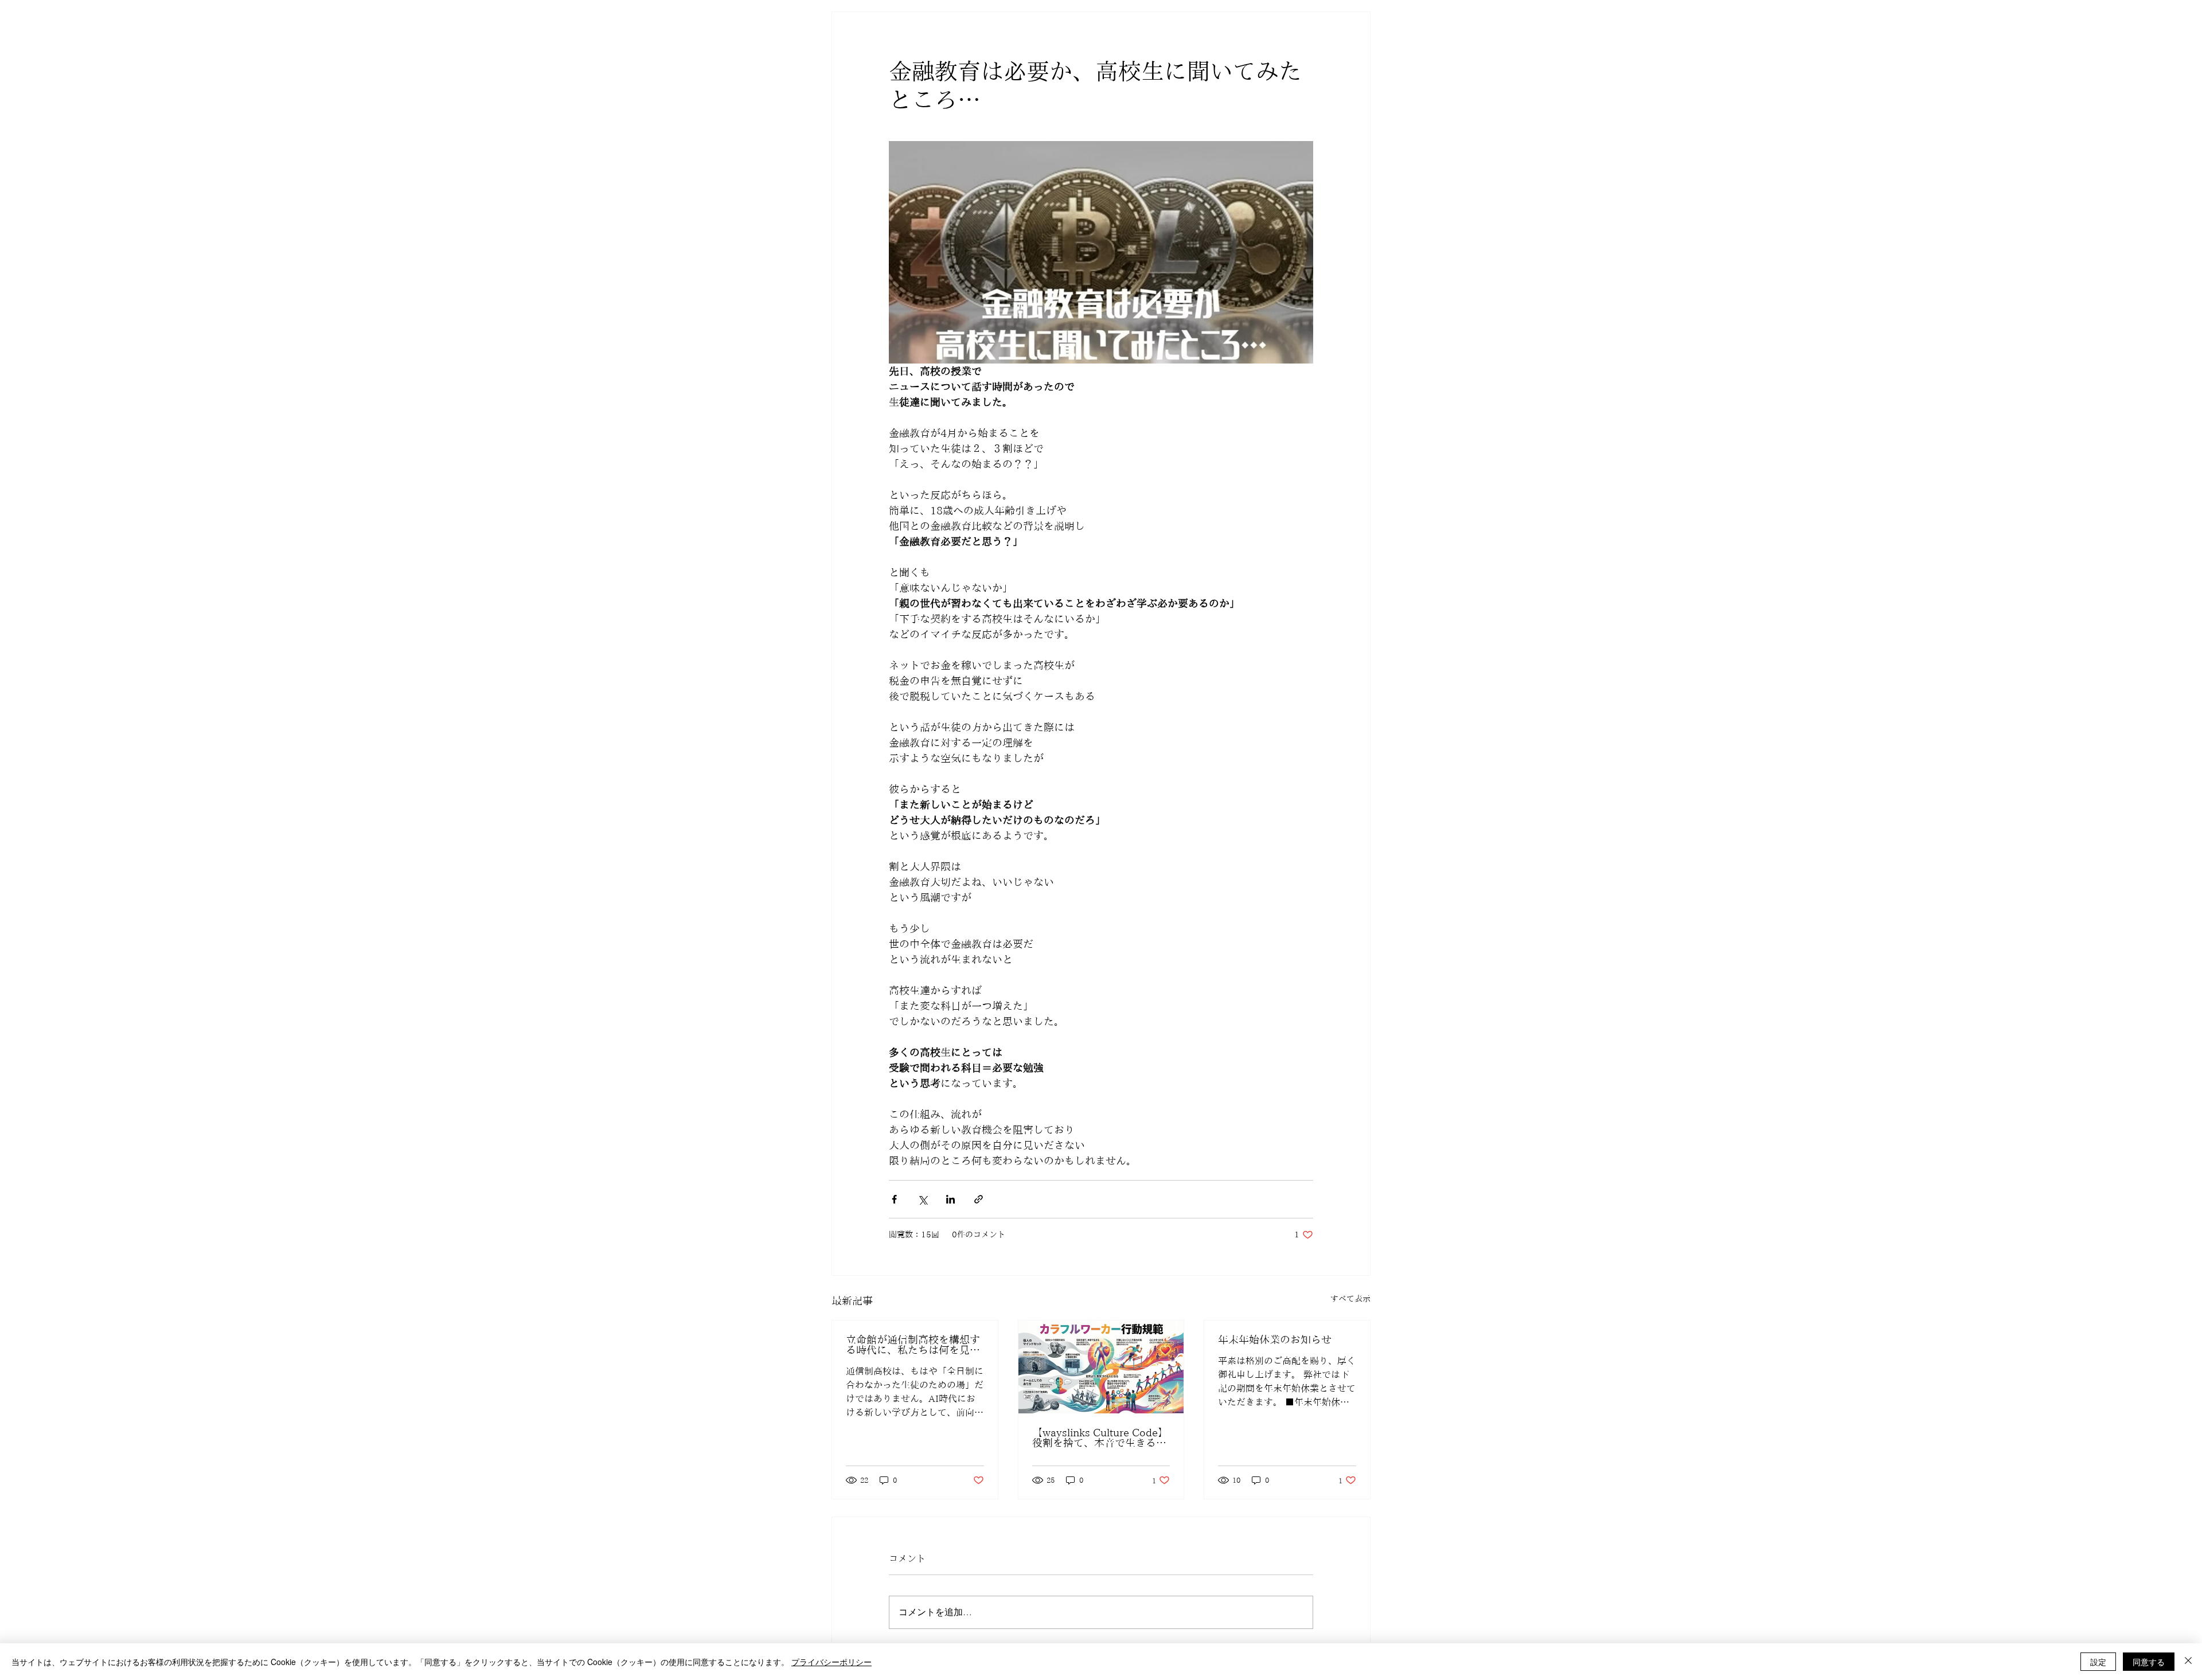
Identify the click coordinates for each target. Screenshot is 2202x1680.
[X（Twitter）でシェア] (922, 1199)
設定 (2098, 1662)
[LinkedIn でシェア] (950, 1199)
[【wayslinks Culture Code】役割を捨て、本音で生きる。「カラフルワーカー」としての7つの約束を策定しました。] (1101, 1367)
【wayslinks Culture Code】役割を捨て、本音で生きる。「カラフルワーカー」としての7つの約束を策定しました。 (1100, 1437)
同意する (2149, 1662)
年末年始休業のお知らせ (1275, 1339)
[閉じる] (2188, 1662)
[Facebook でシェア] (894, 1199)
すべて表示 (1350, 1299)
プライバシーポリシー (831, 1662)
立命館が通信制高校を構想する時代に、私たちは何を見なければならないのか (913, 1345)
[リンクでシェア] (979, 1199)
